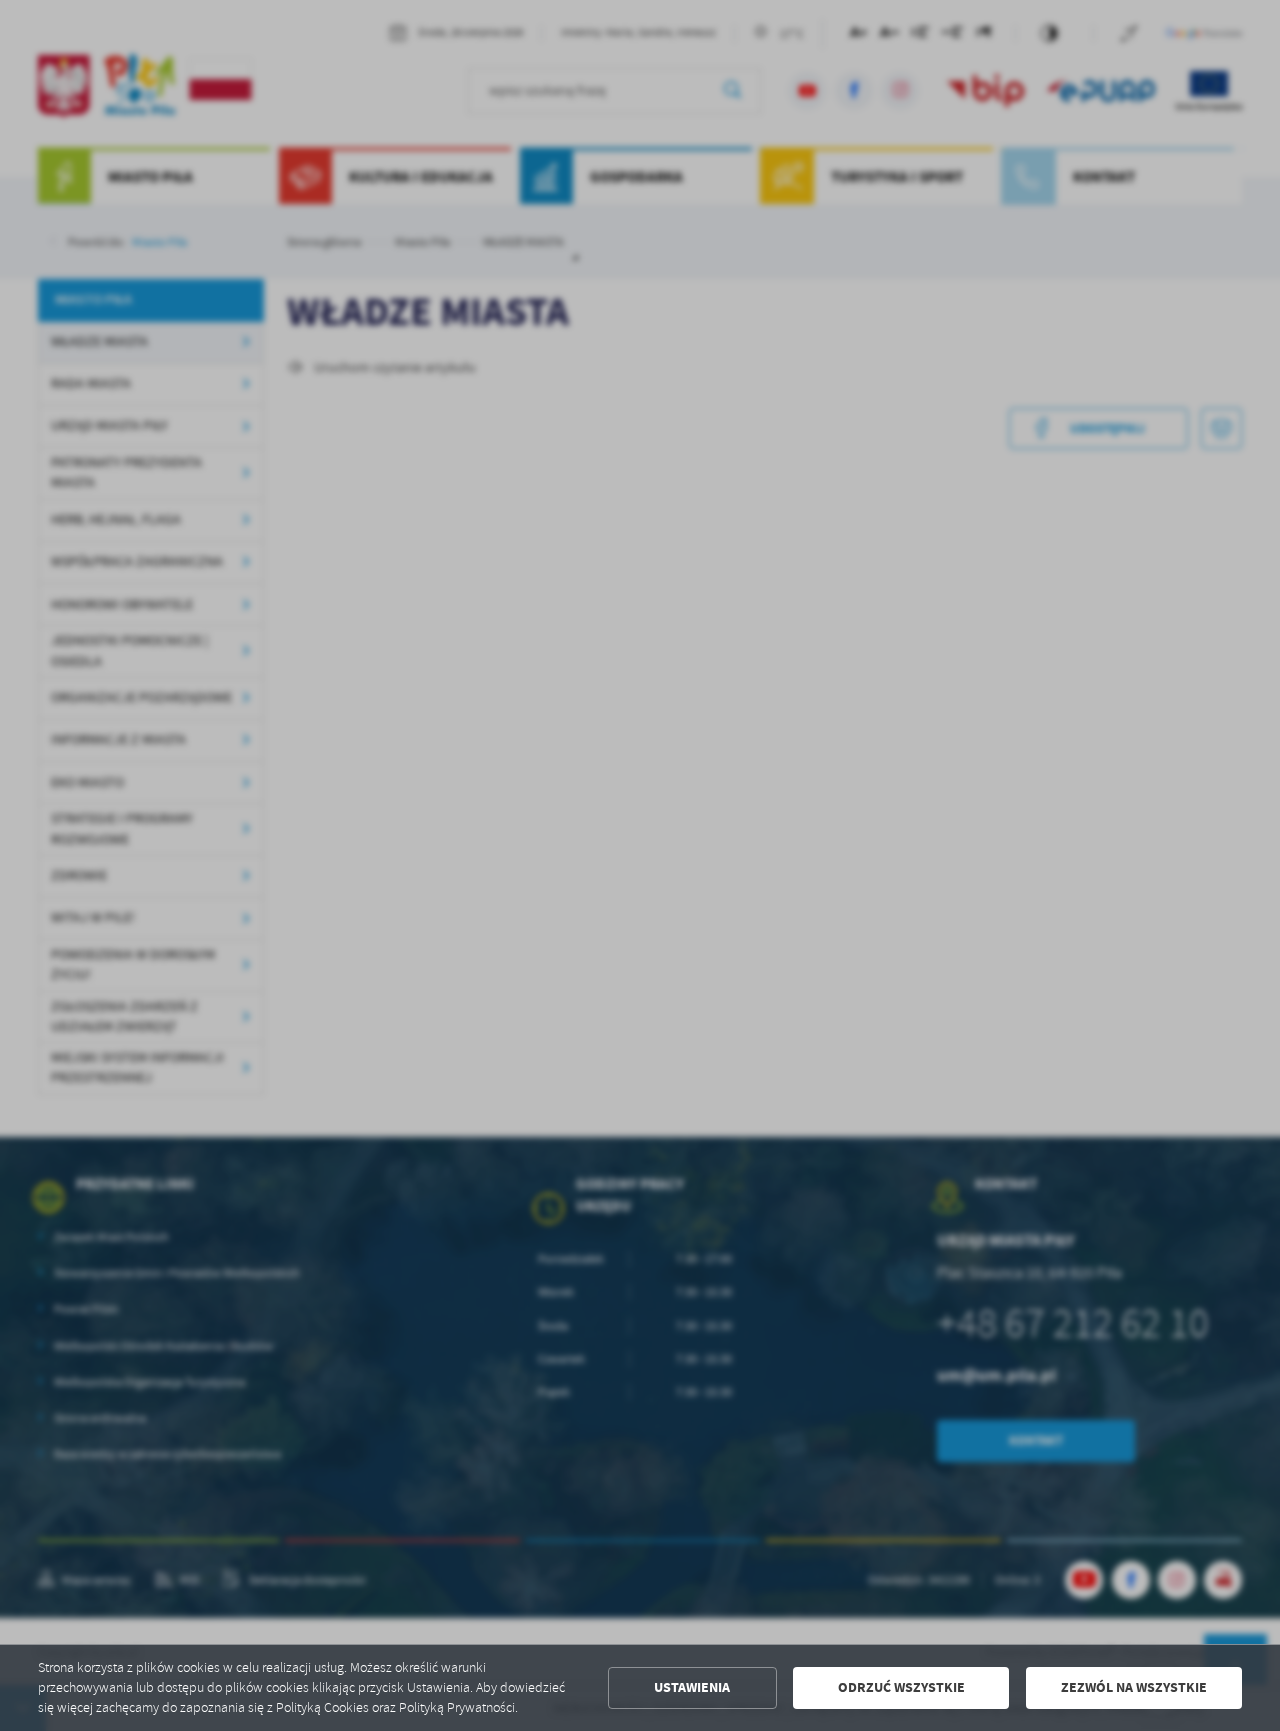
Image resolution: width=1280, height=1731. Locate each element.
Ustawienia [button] (692, 1687)
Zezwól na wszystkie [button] (1134, 1687)
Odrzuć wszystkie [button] (901, 1687)
